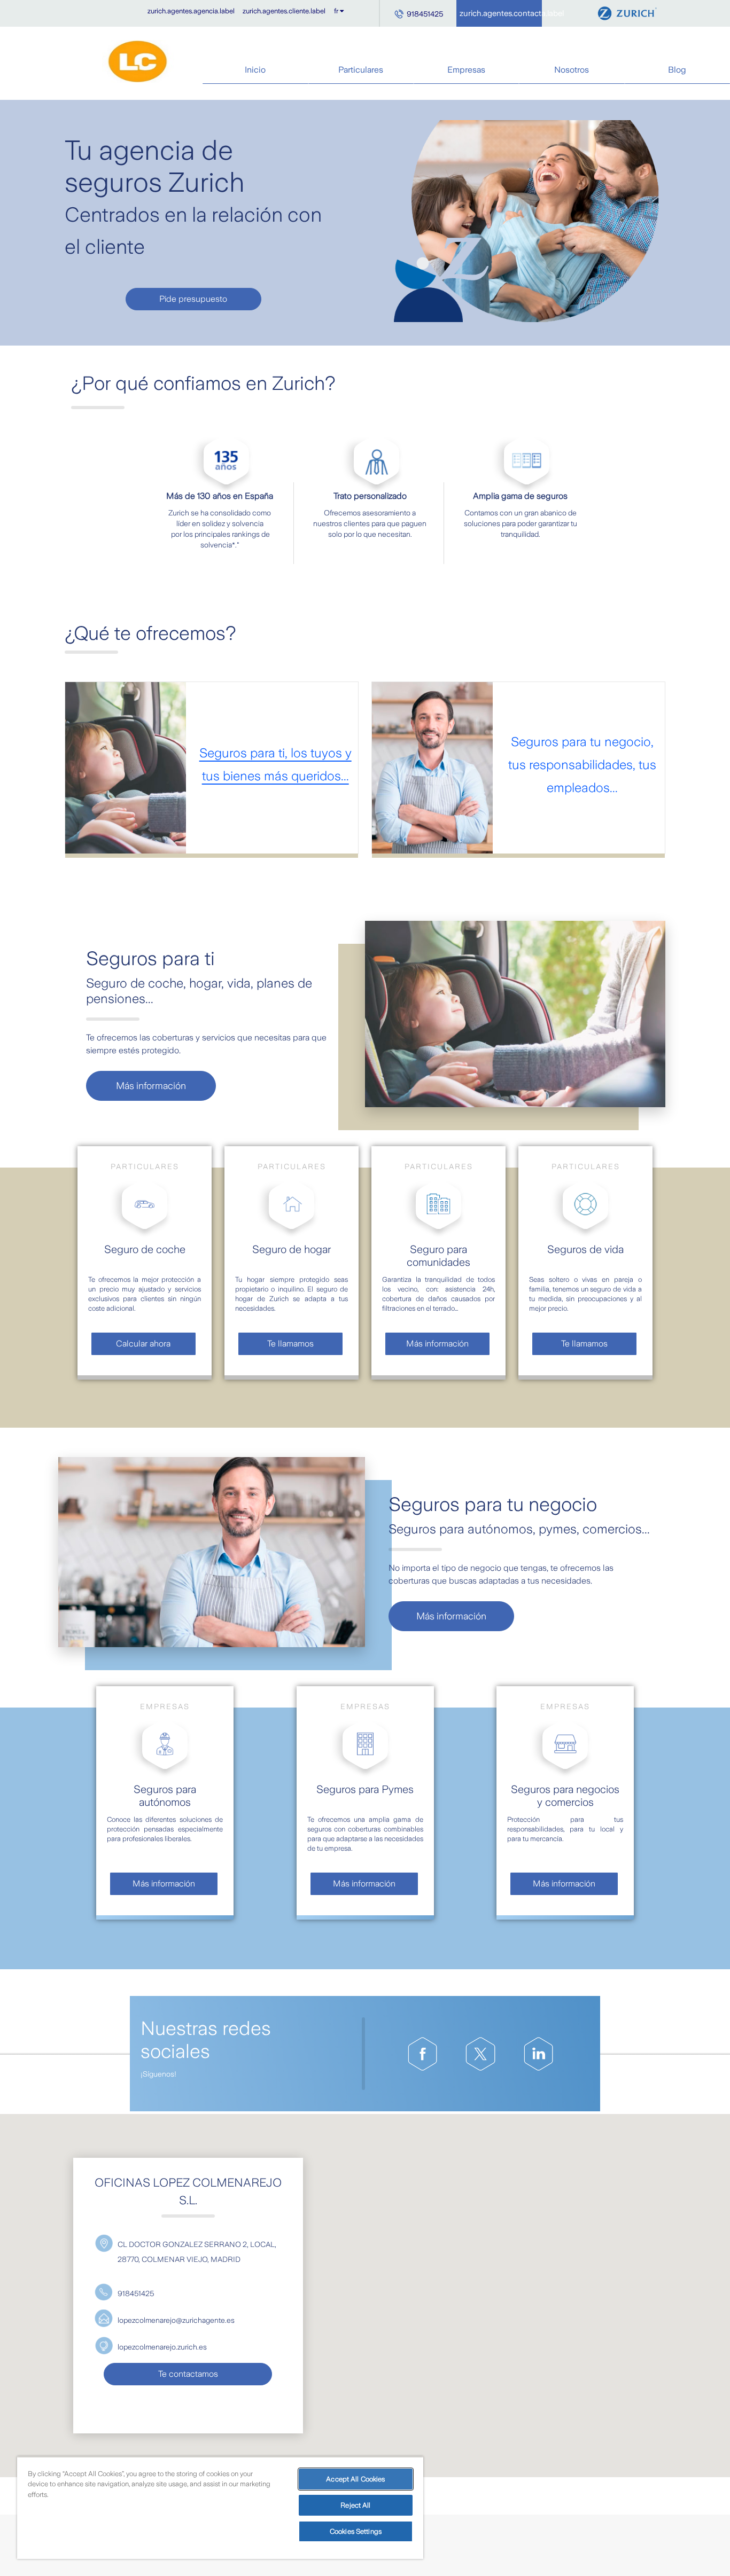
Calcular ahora (143, 1344)
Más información (151, 1086)
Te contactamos (188, 2374)
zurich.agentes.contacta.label (501, 13)
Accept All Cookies (355, 2479)
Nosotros (572, 70)
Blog (677, 70)
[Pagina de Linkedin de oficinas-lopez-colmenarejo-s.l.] (538, 2054)
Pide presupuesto (193, 299)
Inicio (255, 70)
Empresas (466, 70)
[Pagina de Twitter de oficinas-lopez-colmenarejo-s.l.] (480, 2054)
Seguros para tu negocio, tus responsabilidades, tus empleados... (582, 765)
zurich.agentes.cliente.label (284, 11)
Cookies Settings (356, 2531)
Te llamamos (290, 1344)
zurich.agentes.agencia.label (191, 11)
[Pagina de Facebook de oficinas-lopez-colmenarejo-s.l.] (422, 2054)
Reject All (355, 2505)
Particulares (361, 70)
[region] (220, 2508)
